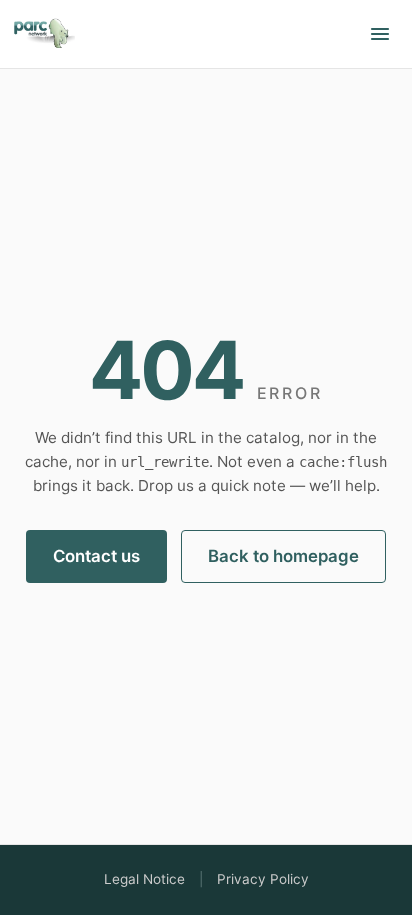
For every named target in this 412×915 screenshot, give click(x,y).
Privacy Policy (263, 879)
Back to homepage (283, 556)
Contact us (96, 556)
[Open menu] (380, 34)
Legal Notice (144, 879)
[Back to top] (43, 30)
